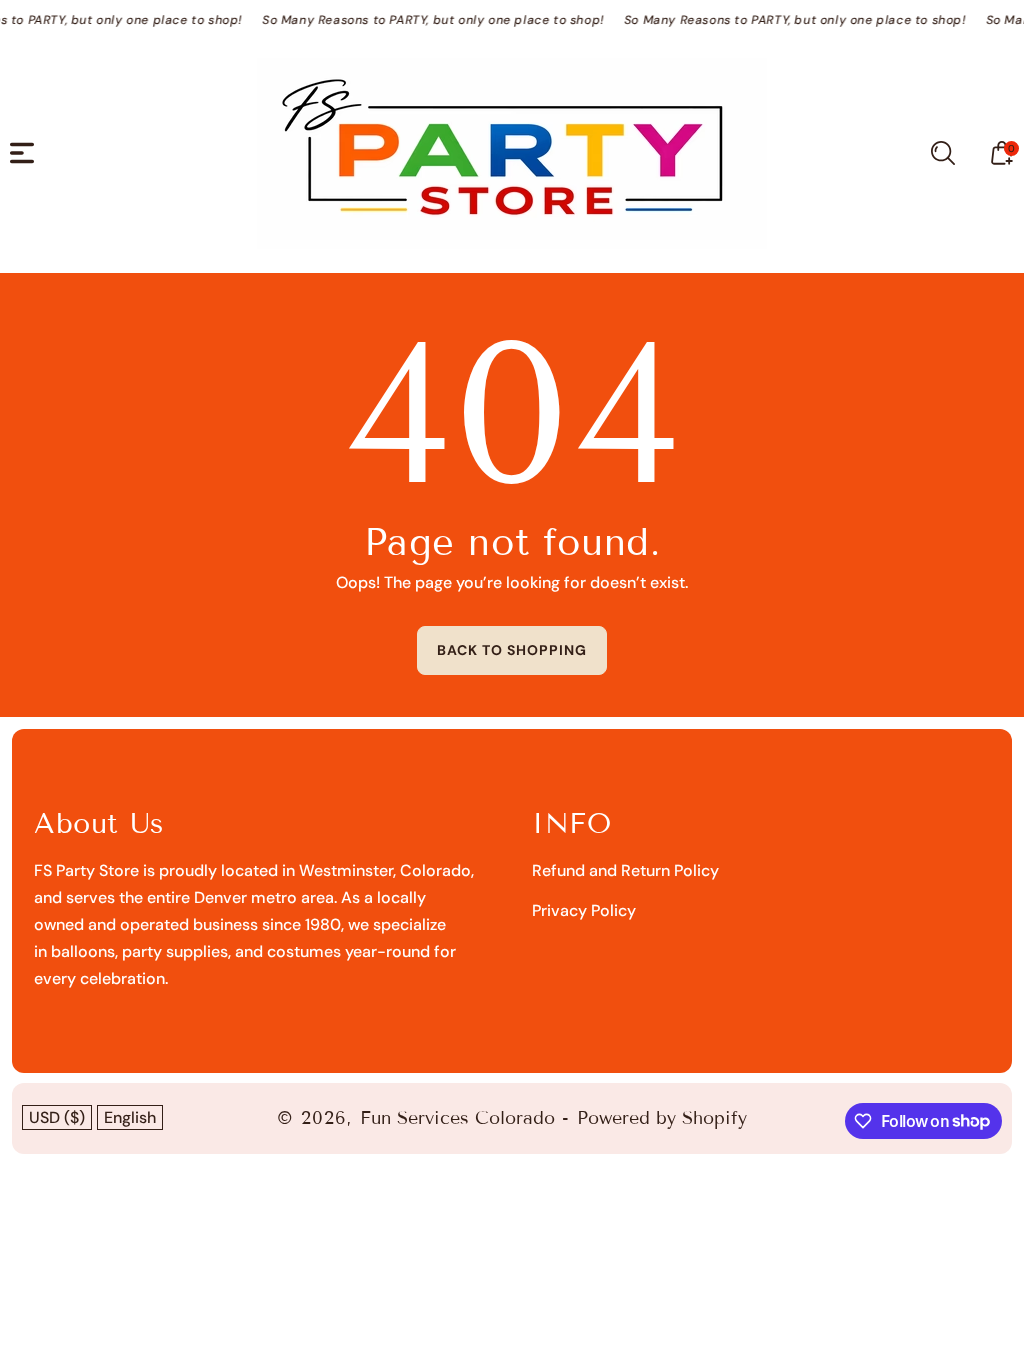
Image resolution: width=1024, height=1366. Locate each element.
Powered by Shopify (662, 1118)
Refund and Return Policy (625, 870)
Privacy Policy (584, 910)
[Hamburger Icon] (22, 153)
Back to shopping (512, 650)
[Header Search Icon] (943, 153)
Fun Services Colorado (457, 1118)
